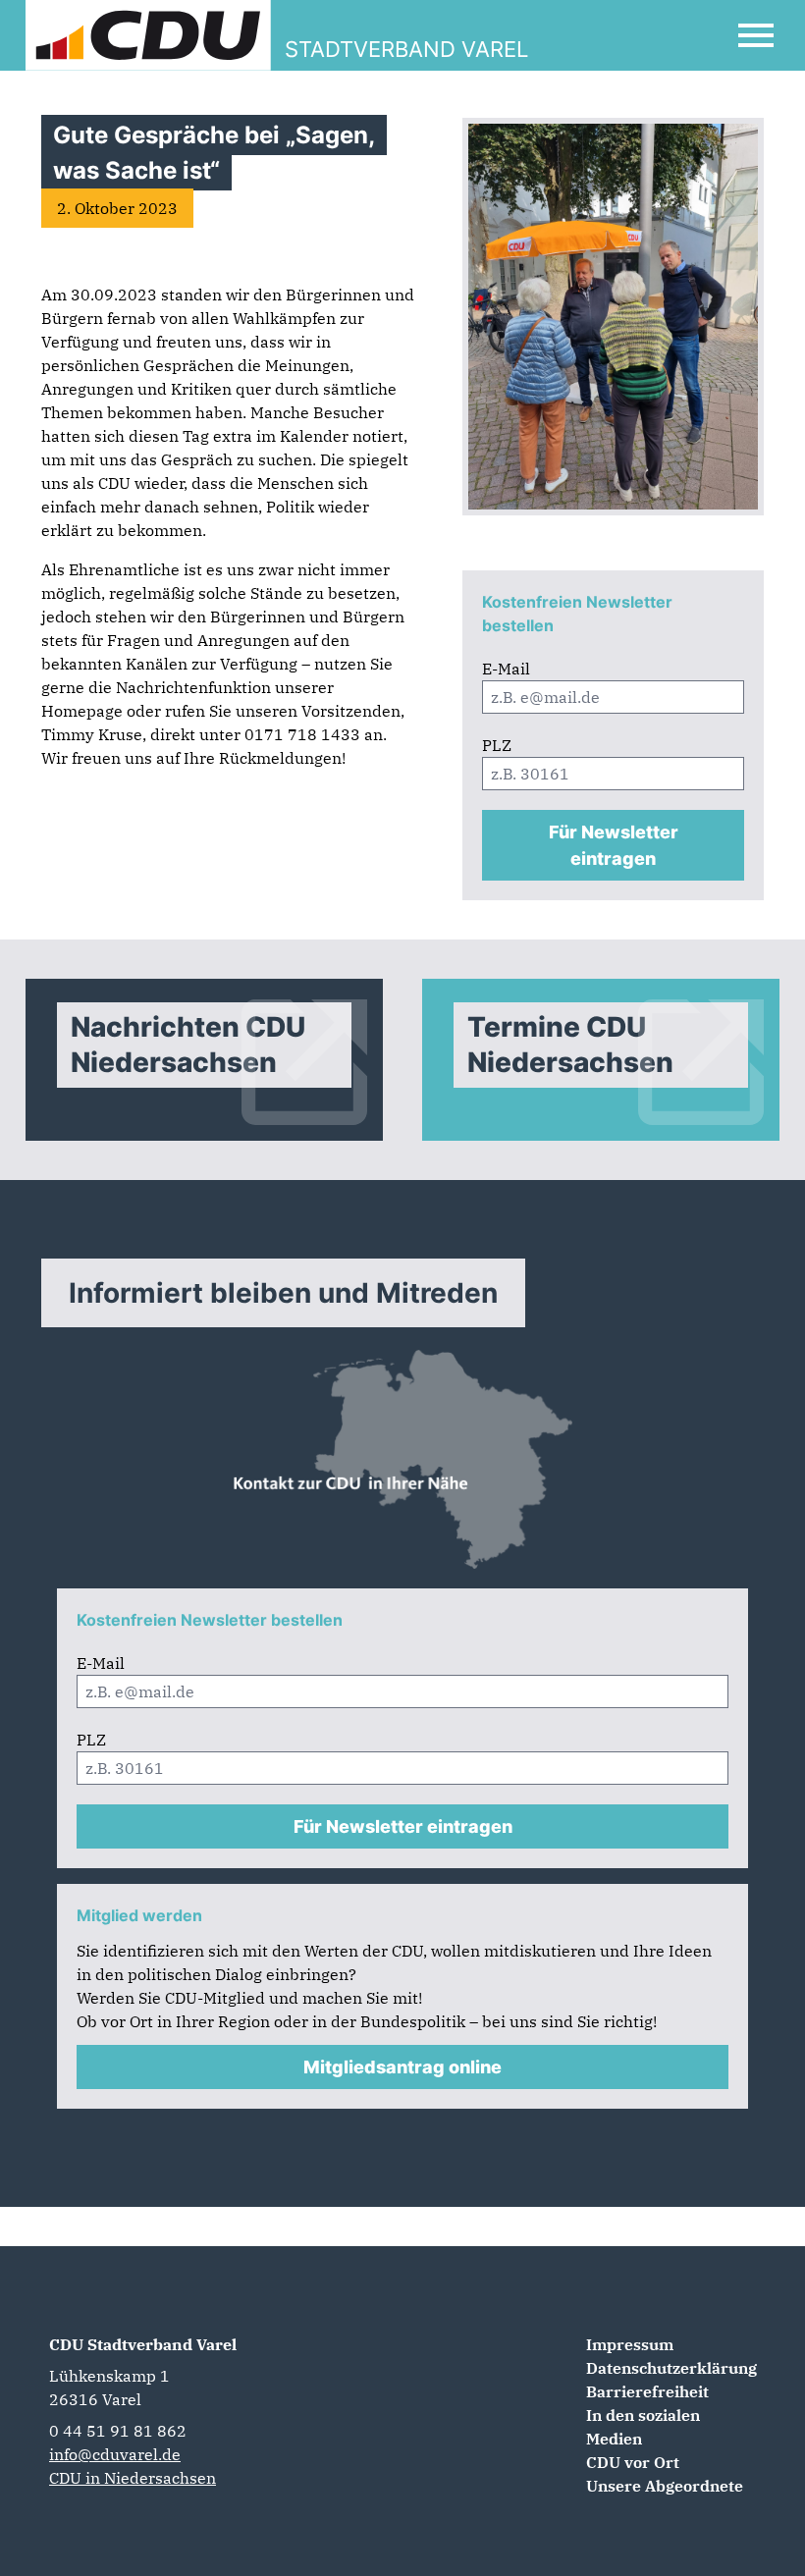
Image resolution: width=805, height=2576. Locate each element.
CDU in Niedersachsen (133, 2478)
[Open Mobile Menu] (756, 35)
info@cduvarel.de (115, 2454)
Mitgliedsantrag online (402, 2067)
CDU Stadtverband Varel (143, 2344)
